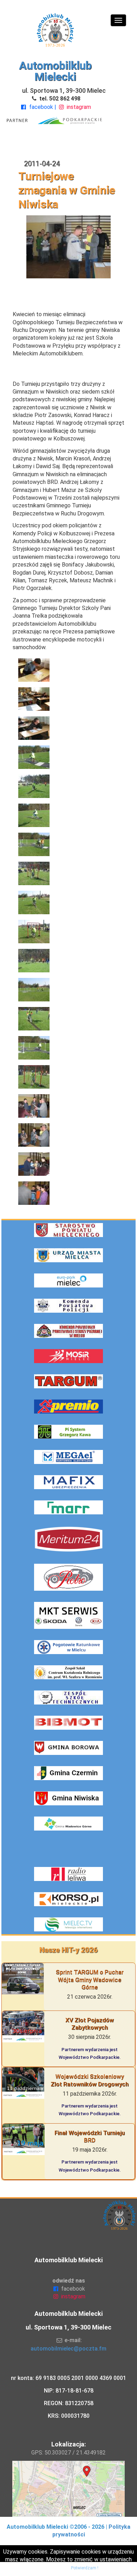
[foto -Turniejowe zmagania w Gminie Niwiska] (68, 670)
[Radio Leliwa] (68, 1874)
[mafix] (68, 1482)
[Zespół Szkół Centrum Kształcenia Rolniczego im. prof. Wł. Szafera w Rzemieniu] (68, 1672)
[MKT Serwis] (68, 1615)
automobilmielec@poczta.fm (68, 2349)
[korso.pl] (68, 1899)
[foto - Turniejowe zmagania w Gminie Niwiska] (68, 246)
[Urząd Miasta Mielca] (68, 1255)
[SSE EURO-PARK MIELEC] (68, 1280)
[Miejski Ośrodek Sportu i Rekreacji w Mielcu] (68, 1356)
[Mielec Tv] (68, 1924)
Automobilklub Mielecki (55, 71)
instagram (78, 107)
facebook (41, 107)
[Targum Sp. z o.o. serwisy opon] (68, 1381)
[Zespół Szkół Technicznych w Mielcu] (68, 1697)
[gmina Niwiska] (68, 1798)
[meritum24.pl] (68, 1539)
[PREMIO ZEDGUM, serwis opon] (68, 1407)
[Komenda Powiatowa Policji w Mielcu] (68, 1306)
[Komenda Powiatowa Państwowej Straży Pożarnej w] (68, 1331)
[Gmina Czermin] (68, 1773)
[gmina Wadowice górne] (68, 1824)
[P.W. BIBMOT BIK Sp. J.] (68, 1723)
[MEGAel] (68, 1457)
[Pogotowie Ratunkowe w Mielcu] (68, 1647)
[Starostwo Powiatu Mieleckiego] (68, 1230)
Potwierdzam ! (85, 2568)
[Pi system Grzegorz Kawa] (68, 1432)
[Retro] (68, 1577)
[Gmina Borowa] (68, 1748)
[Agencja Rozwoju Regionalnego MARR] (68, 1507)
